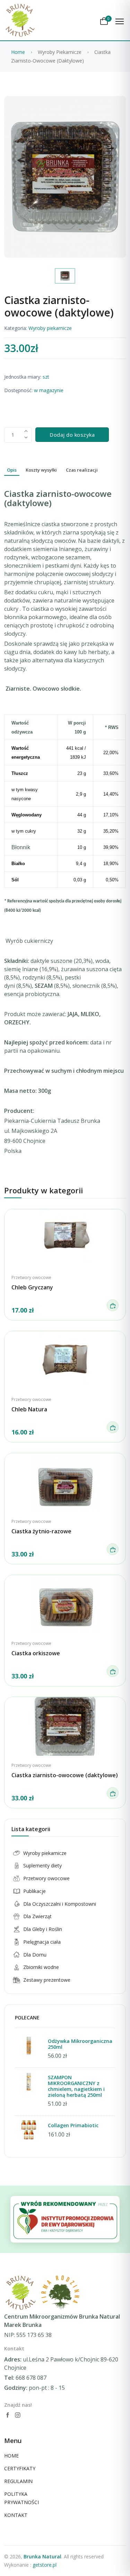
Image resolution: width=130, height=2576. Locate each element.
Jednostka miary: (23, 377)
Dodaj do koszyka (72, 435)
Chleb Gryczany (32, 1287)
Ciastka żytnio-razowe (41, 1531)
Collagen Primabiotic (73, 2125)
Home (18, 52)
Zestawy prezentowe (47, 1980)
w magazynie (48, 390)
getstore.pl (45, 2565)
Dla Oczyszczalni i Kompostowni (60, 1904)
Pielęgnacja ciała (42, 1942)
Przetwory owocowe (31, 1277)
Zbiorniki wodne (41, 1967)
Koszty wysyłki (41, 470)
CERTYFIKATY (20, 2468)
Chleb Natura (29, 1409)
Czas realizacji (82, 470)
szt (45, 377)
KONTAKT (16, 2515)
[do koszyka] (113, 1305)
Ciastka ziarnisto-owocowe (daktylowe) (65, 1775)
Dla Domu (35, 1955)
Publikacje (34, 1891)
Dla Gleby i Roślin (43, 1929)
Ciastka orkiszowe (36, 1653)
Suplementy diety (42, 1865)
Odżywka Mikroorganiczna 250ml (80, 2044)
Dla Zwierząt (37, 1916)
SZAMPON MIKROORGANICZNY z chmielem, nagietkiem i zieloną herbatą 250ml (76, 2086)
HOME (11, 2456)
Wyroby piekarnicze (50, 328)
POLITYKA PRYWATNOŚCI (21, 2498)
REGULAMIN (18, 2481)
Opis (12, 470)
